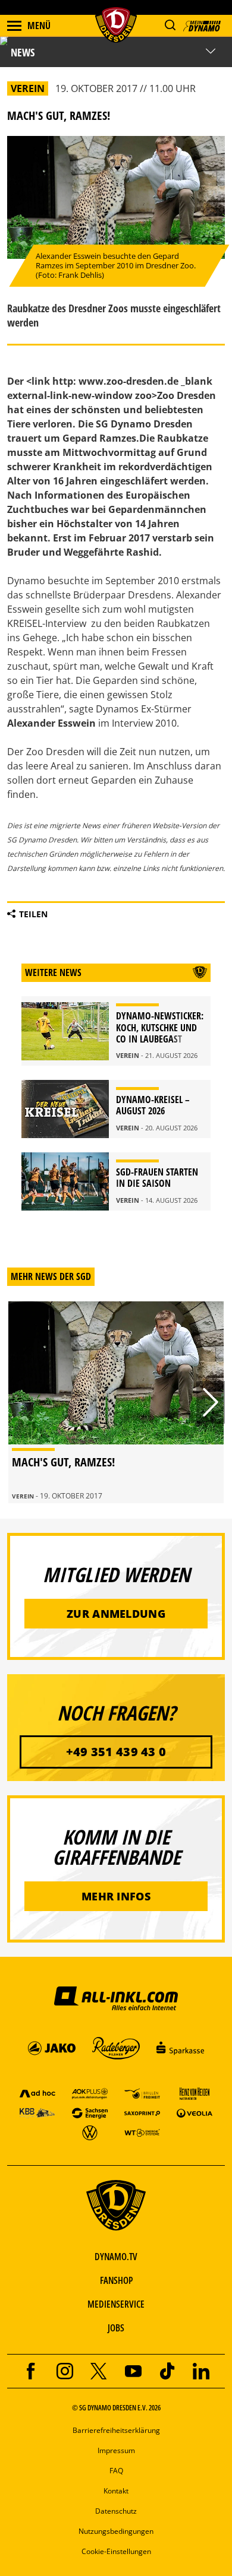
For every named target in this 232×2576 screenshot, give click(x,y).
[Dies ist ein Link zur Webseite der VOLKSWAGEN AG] (90, 2132)
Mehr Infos (116, 1896)
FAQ (116, 2471)
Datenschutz (116, 2511)
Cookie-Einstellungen (116, 2551)
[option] (116, 1402)
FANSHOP (116, 2280)
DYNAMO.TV (116, 2257)
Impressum (116, 2450)
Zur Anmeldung (116, 1614)
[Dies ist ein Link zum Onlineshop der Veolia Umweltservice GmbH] (195, 2113)
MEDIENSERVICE (116, 2304)
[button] (170, 25)
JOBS (116, 2328)
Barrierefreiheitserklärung (116, 2430)
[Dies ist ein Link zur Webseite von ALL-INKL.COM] (116, 1998)
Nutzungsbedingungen (116, 2531)
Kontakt (116, 2491)
